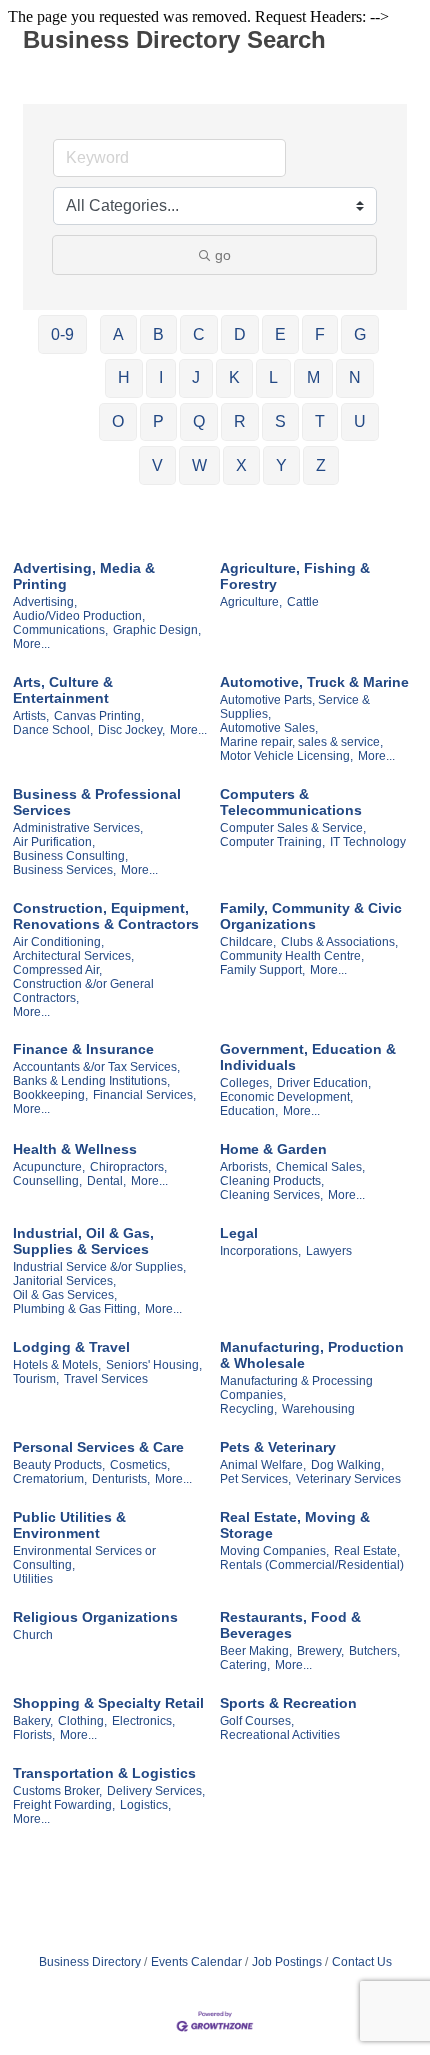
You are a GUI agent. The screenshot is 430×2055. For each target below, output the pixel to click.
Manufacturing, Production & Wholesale (312, 1355)
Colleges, (246, 1083)
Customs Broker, (57, 1791)
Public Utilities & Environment (69, 1525)
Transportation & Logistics (104, 1773)
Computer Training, (272, 842)
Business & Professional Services (97, 802)
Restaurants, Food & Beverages (290, 1625)
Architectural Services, (73, 956)
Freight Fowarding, (64, 1805)
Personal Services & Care (98, 1447)
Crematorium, (50, 1479)
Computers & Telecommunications (291, 802)
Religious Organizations (95, 1617)
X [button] (241, 465)
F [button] (320, 334)
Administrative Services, (78, 828)
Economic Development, (286, 1097)
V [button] (157, 465)
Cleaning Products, (272, 1181)
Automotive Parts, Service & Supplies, (295, 707)
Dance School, (53, 730)
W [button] (199, 465)
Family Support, (262, 970)
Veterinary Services (348, 1479)
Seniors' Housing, (154, 1365)
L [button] (273, 377)
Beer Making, (256, 1651)
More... (31, 644)
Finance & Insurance (83, 1049)
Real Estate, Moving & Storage (295, 1525)
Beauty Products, (59, 1465)
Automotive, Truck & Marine (314, 682)
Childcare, (248, 942)
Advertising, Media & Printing (84, 576)
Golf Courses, (257, 1721)
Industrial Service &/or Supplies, (99, 1267)
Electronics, (143, 1721)
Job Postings (287, 1962)
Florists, (34, 1735)
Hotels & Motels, (57, 1365)
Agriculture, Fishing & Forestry (295, 576)
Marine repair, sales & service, (301, 742)
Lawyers (329, 1251)
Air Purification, (54, 842)
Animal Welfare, (263, 1465)
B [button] (158, 334)
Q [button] (199, 421)
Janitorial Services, (64, 1281)
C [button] (199, 334)
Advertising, (45, 602)
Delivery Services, (156, 1791)
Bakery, (33, 1721)
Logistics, (145, 1805)
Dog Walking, (347, 1465)
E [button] (280, 334)
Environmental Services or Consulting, (84, 1558)
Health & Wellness (75, 1149)
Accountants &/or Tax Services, (96, 1067)
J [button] (196, 377)
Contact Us (362, 1962)
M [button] (313, 377)
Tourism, (36, 1379)
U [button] (360, 421)
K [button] (234, 377)
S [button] (280, 421)
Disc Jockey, (131, 730)
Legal (239, 1233)
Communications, (60, 630)
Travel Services (106, 1379)
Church (33, 1635)
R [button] (240, 421)
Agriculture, (251, 602)
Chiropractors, (128, 1167)
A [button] (118, 334)
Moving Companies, (274, 1551)
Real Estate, (367, 1551)
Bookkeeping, (50, 1095)
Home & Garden (273, 1149)
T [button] (320, 421)
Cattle (303, 602)
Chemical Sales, (320, 1167)
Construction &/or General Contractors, (83, 991)
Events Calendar (196, 1962)
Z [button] (321, 465)
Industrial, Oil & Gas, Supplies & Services (83, 1241)
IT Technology (368, 842)
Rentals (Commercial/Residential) (312, 1565)
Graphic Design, (157, 630)
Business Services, (64, 870)
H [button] (124, 377)
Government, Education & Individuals (308, 1057)
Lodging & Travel (71, 1347)
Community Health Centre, (292, 956)
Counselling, (47, 1181)
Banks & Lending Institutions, (91, 1081)
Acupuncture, (49, 1167)
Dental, (106, 1181)
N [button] (355, 377)
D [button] (240, 334)
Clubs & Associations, (339, 942)
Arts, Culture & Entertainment (63, 690)
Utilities (33, 1579)
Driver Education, (324, 1083)
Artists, (31, 716)
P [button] (158, 421)
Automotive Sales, (269, 728)
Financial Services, (144, 1095)
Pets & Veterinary (278, 1447)
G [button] (360, 334)
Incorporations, (260, 1251)
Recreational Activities (280, 1735)
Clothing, (82, 1721)
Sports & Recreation (288, 1703)
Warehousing (318, 1409)
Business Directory (90, 1962)
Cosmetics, (140, 1465)
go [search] (223, 255)
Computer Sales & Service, (293, 828)
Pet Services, (255, 1479)
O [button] (118, 421)
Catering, (245, 1665)
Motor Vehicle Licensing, (286, 756)
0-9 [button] (62, 334)
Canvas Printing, (99, 716)
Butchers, (374, 1651)
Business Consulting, (70, 856)
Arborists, (245, 1167)
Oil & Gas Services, (65, 1295)
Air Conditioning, (58, 942)
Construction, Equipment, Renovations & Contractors (106, 916)
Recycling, (248, 1409)
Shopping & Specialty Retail (108, 1703)
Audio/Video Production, (79, 616)
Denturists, (121, 1479)
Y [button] (281, 465)
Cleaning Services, (271, 1195)
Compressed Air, (57, 970)
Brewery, (320, 1651)
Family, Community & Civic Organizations (311, 916)
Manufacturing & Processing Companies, (296, 1388)
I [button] (161, 377)
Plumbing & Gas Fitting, (76, 1309)
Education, (249, 1111)
